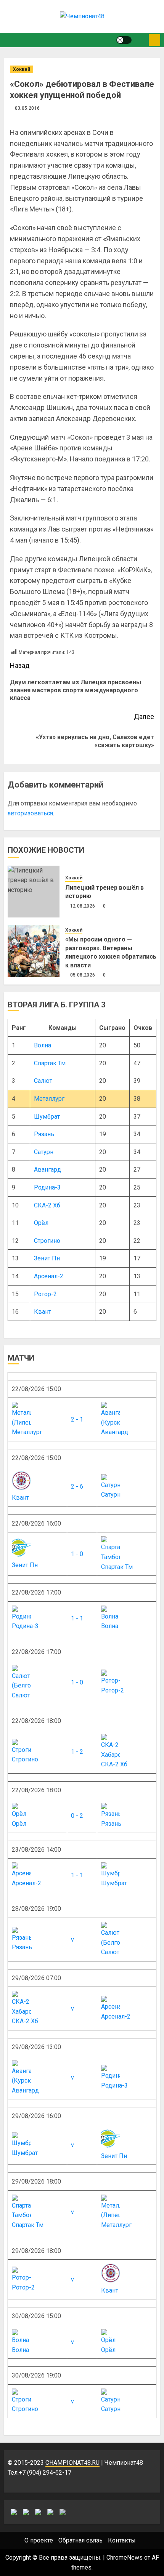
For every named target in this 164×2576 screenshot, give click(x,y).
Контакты (122, 2540)
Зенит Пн (47, 1258)
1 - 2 (77, 1752)
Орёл (41, 1223)
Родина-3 (47, 1187)
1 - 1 (77, 1618)
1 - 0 (77, 1554)
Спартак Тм (50, 1063)
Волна (43, 1045)
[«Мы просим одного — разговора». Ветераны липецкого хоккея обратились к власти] (34, 951)
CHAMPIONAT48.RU (72, 2463)
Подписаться (154, 40)
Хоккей (22, 69)
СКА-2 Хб (47, 1205)
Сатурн (44, 1152)
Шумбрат (47, 1117)
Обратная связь (80, 2540)
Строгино (47, 1241)
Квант (43, 1312)
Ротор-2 (45, 1294)
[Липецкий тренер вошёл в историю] (34, 892)
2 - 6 (77, 1487)
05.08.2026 (83, 975)
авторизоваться (30, 813)
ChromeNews (125, 2558)
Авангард (47, 1170)
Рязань (44, 1134)
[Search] (140, 40)
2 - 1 (77, 1419)
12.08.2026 (83, 906)
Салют (43, 1081)
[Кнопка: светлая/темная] (124, 40)
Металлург (49, 1099)
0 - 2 (77, 1816)
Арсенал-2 (49, 1276)
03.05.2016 (27, 108)
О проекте (39, 2540)
